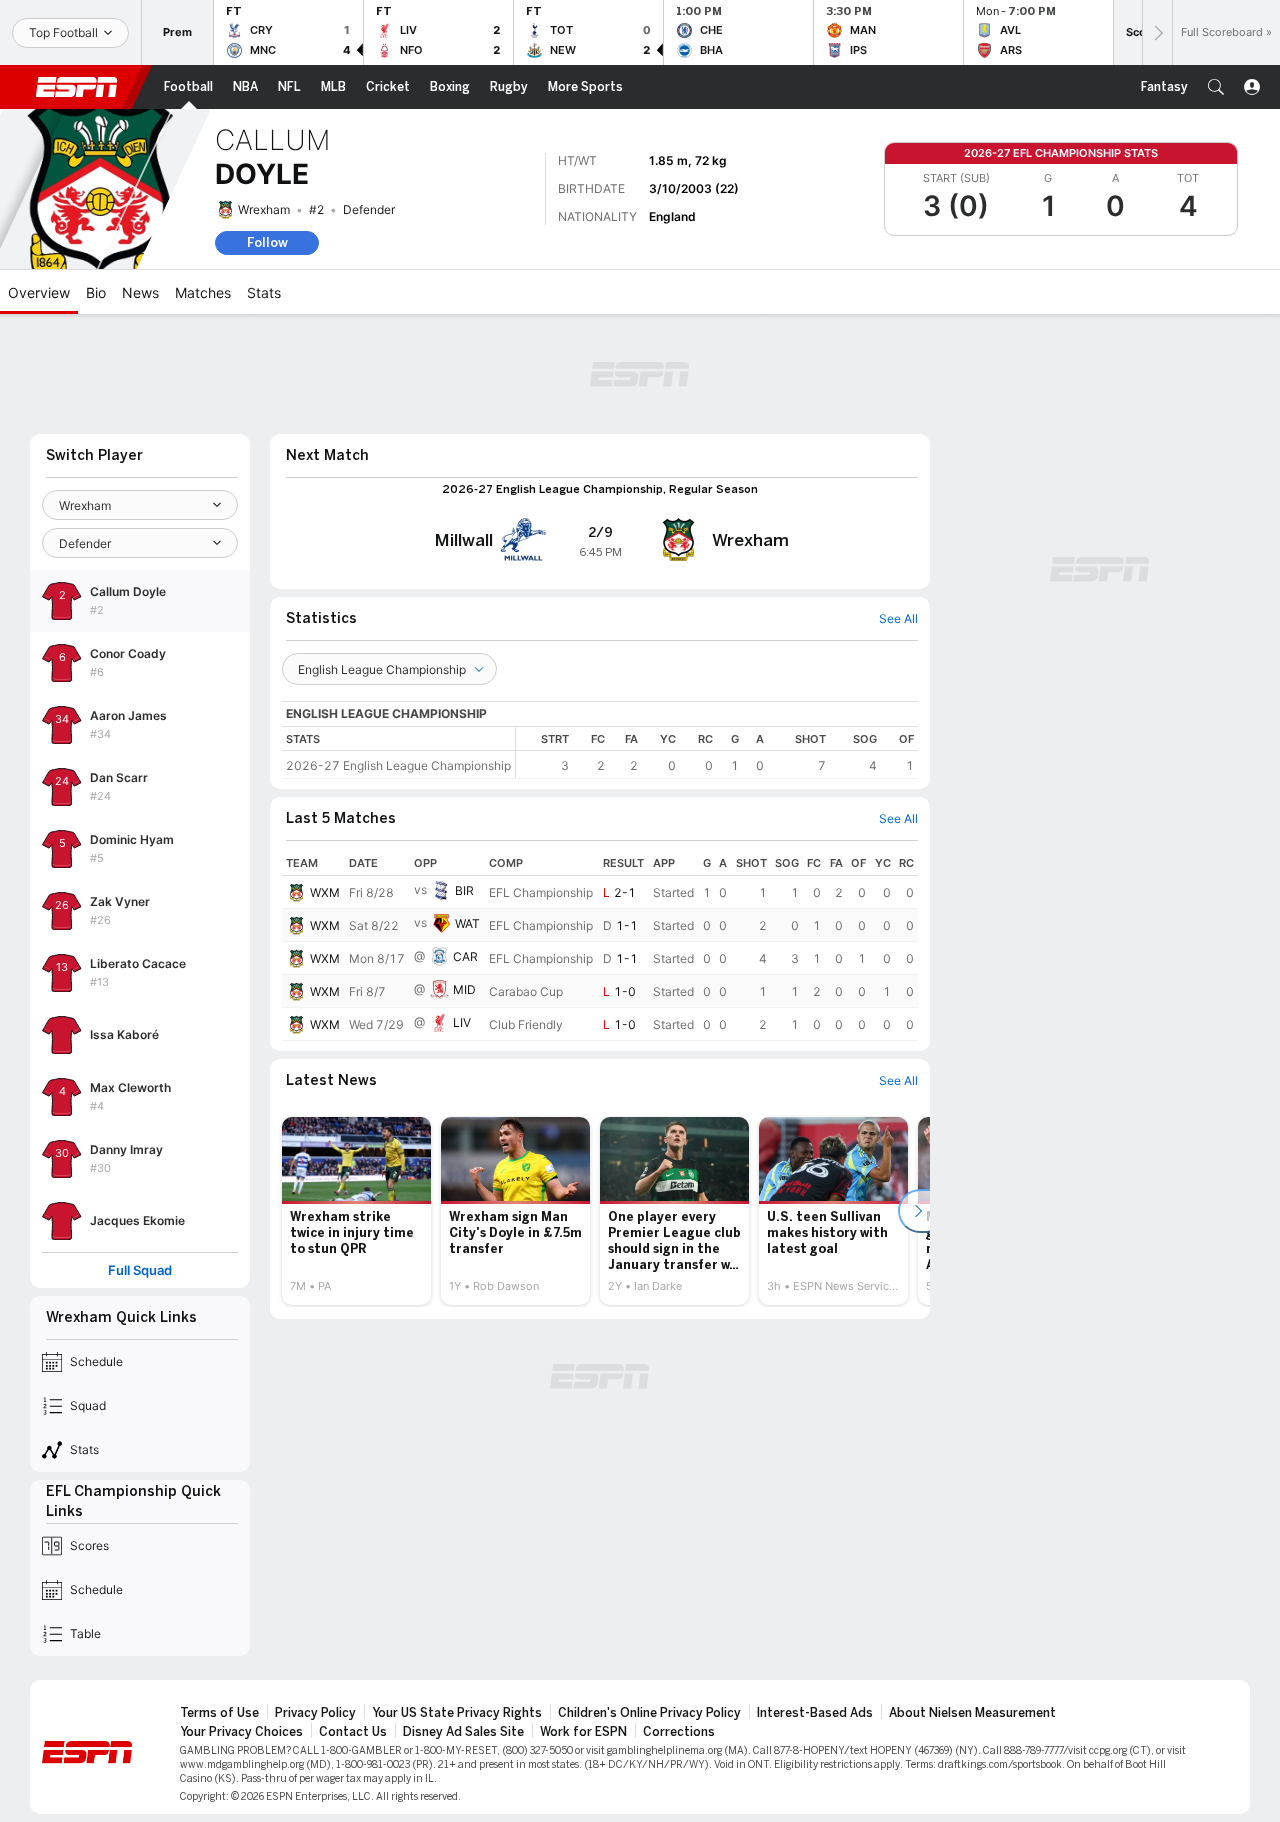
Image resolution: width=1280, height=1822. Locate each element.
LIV (462, 1022)
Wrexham (264, 209)
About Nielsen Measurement (972, 1713)
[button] (1216, 87)
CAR (465, 956)
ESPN (77, 87)
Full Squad (140, 1270)
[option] (356, 1211)
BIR (464, 890)
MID (464, 989)
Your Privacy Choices (241, 1732)
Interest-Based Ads (815, 1713)
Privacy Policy (315, 1713)
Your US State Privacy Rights (457, 1713)
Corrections (679, 1732)
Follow (267, 242)
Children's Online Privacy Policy (649, 1713)
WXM (325, 892)
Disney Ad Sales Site (463, 1732)
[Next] (1157, 32)
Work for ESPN (583, 1732)
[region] (717, 752)
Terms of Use (219, 1713)
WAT (467, 923)
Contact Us (353, 1732)
